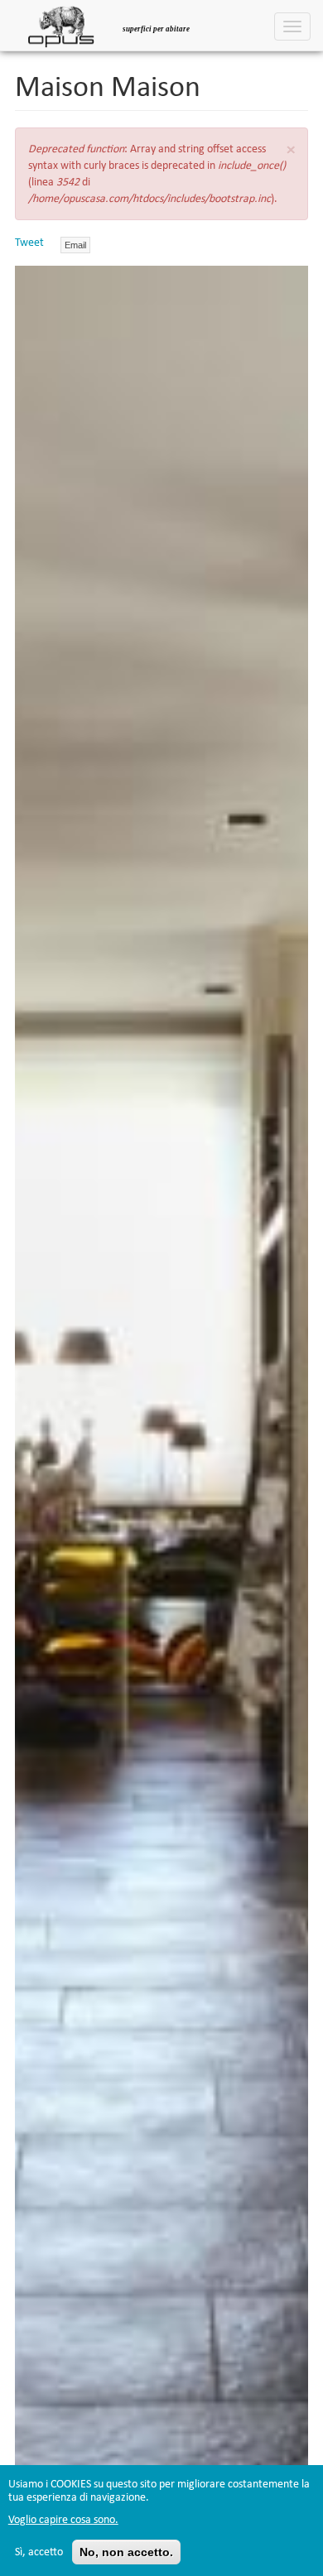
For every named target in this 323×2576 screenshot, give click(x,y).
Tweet (29, 242)
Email (75, 245)
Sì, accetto (39, 2552)
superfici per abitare (156, 29)
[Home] (61, 25)
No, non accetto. (126, 2552)
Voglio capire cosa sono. (63, 2519)
